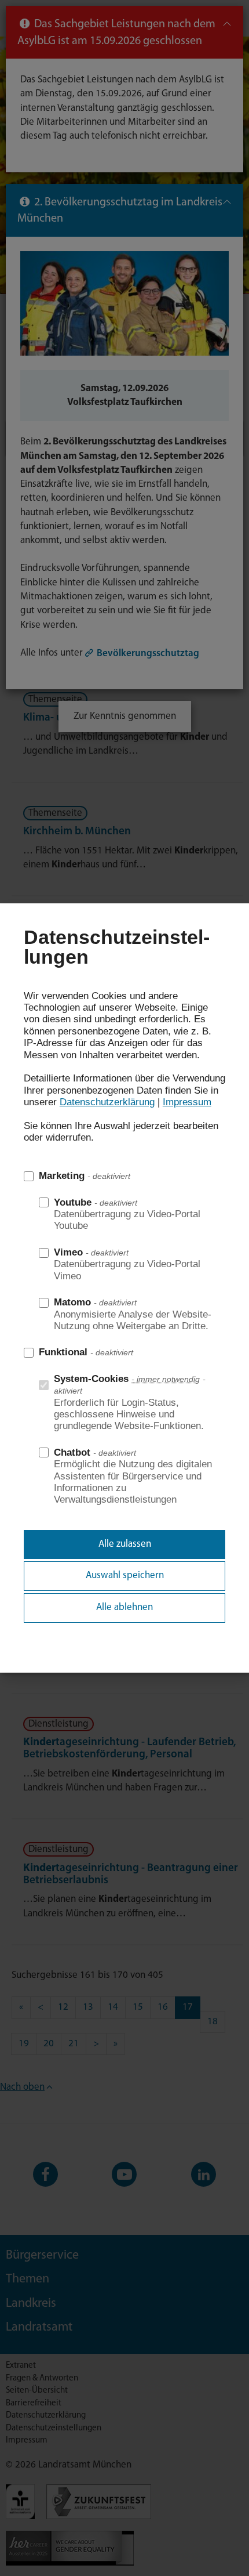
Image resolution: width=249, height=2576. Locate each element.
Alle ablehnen (124, 1607)
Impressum (187, 1102)
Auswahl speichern (125, 1575)
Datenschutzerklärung (107, 1102)
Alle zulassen (125, 1544)
